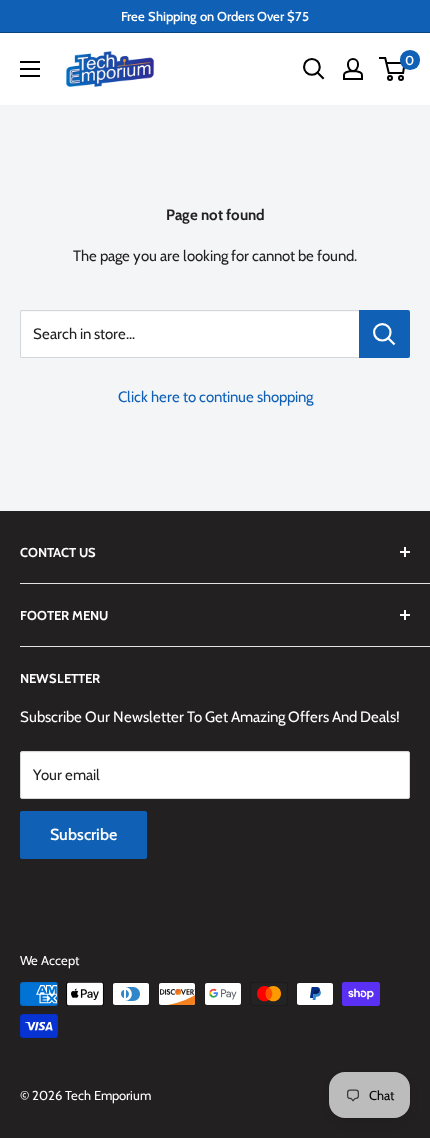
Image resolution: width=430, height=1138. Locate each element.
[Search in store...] (384, 334)
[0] (393, 69)
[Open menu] (30, 69)
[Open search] (314, 69)
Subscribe (83, 834)
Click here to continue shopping (215, 397)
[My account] (353, 69)
